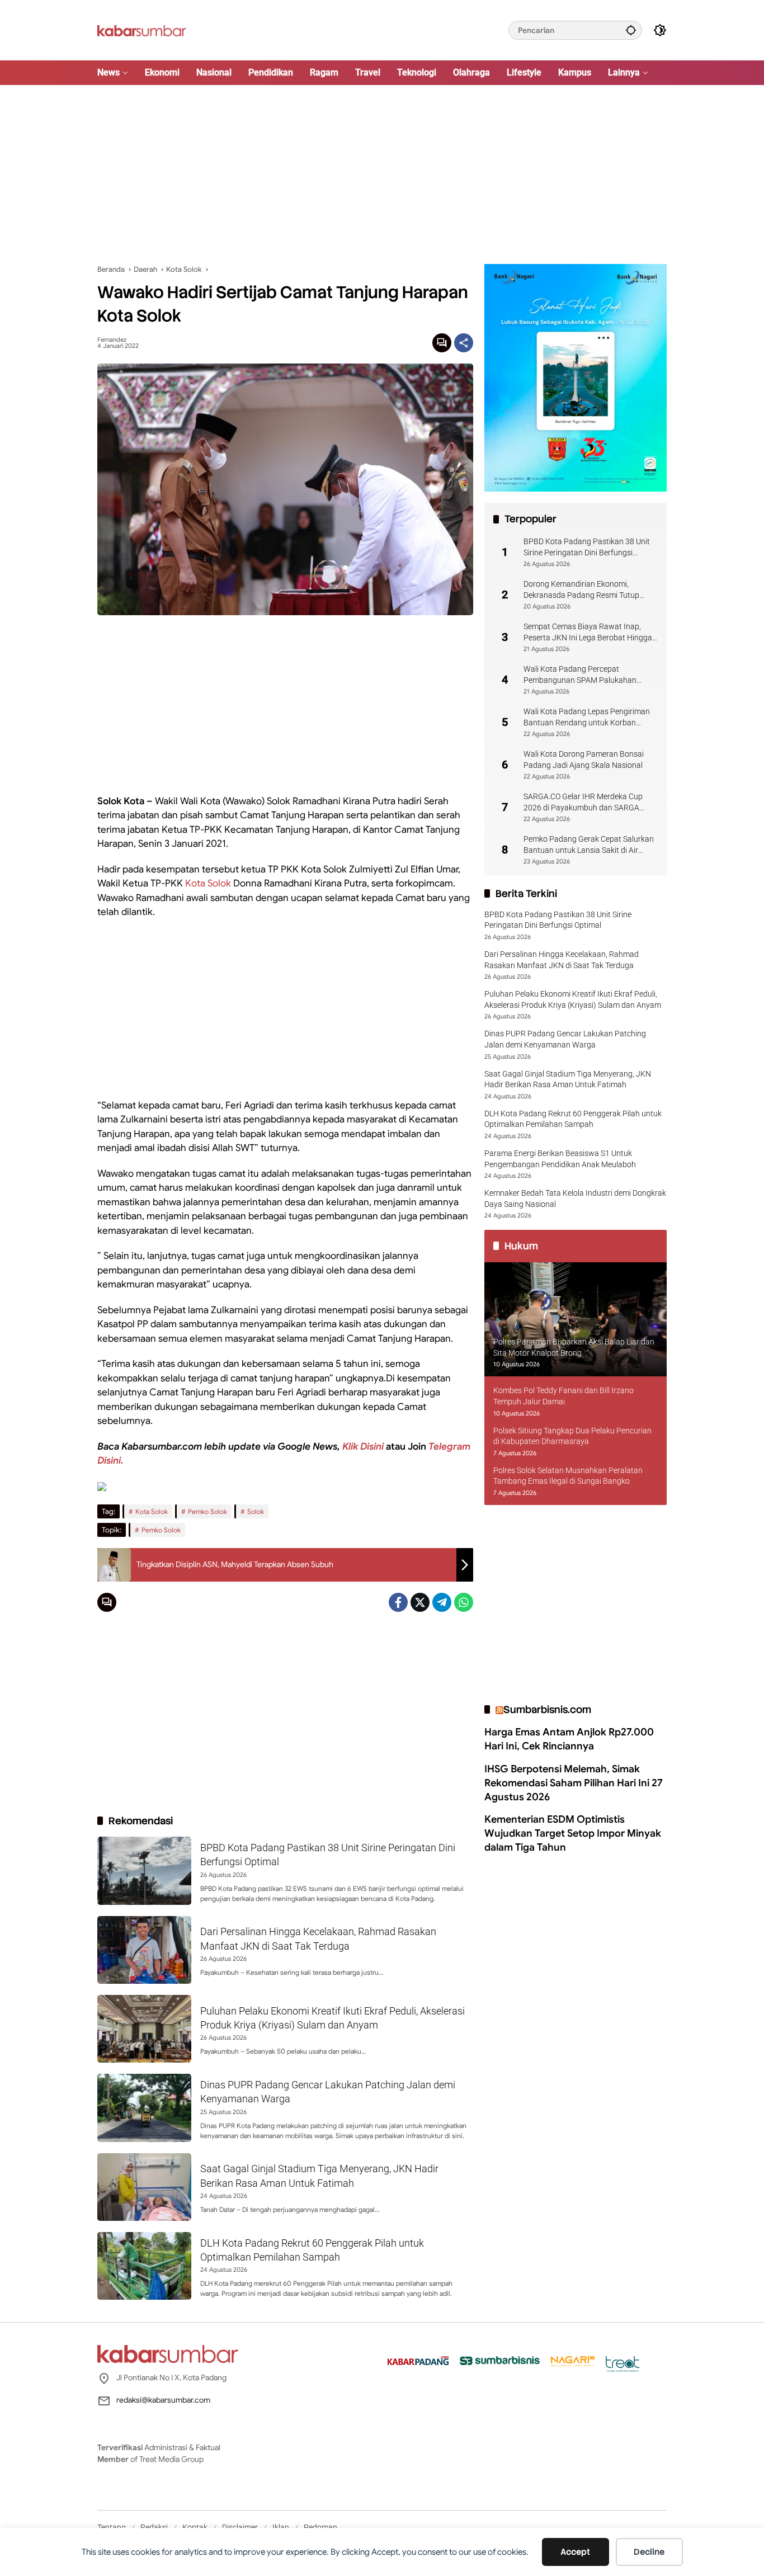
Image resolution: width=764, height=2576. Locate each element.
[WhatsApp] (464, 1602)
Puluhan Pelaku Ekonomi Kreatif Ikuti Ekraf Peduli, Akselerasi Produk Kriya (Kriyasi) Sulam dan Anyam (573, 999)
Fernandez (112, 340)
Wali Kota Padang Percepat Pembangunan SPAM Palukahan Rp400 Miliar (580, 675)
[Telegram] (442, 1602)
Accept (575, 2552)
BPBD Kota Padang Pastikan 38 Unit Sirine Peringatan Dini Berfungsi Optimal (587, 548)
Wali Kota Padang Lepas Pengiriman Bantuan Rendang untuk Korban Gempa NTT (587, 718)
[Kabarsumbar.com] (142, 30)
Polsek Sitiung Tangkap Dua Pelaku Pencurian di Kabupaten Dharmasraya (572, 1436)
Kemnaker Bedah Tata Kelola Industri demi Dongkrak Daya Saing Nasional (575, 1199)
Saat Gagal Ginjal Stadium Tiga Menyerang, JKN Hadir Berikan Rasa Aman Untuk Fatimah (568, 1079)
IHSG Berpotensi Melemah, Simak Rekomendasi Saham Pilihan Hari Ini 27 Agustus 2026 (574, 1783)
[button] (631, 30)
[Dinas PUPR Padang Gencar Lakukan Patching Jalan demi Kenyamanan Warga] (144, 2108)
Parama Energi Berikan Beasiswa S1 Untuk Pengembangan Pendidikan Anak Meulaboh (560, 1159)
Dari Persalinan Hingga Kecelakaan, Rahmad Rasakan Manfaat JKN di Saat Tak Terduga (562, 960)
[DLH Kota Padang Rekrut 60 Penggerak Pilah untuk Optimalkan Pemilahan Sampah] (144, 2266)
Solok (256, 1511)
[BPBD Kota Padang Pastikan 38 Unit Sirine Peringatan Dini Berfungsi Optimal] (144, 1870)
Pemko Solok (207, 1511)
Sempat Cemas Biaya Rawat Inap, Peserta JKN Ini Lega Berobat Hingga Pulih (588, 633)
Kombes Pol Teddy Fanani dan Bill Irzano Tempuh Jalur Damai (563, 1396)
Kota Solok (208, 883)
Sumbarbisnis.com (547, 1709)
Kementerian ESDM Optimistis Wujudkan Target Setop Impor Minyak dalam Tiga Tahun (573, 1833)
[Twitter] (420, 1602)
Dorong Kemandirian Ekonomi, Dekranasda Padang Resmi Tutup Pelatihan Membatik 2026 (581, 590)
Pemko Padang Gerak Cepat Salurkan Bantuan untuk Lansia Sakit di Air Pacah (589, 845)
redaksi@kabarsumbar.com (163, 2400)
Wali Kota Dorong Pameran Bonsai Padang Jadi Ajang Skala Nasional (584, 759)
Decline (649, 2552)
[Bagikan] (464, 343)
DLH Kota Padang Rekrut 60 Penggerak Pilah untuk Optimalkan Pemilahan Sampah (573, 1119)
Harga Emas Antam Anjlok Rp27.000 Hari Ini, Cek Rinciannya (569, 1739)
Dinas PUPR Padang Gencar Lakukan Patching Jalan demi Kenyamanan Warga (565, 1039)
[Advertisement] (382, 174)
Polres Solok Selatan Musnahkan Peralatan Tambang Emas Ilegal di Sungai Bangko (568, 1476)
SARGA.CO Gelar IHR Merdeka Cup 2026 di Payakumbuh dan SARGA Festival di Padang (583, 803)
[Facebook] (398, 1602)
